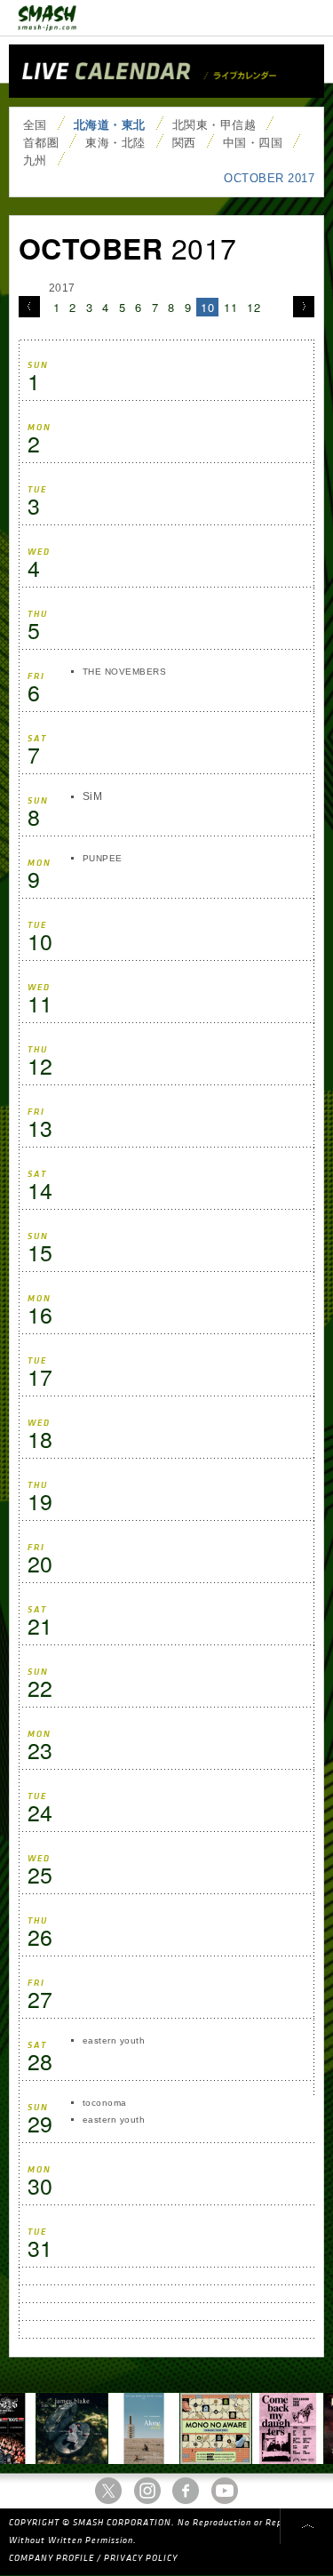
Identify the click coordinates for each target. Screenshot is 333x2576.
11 (230, 307)
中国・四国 (253, 143)
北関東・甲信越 (214, 125)
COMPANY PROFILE (52, 2558)
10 (207, 307)
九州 (35, 160)
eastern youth (114, 2040)
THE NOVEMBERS (124, 672)
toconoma (105, 2103)
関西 (184, 143)
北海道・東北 (110, 125)
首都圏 (41, 143)
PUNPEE (103, 858)
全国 (35, 125)
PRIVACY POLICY (141, 2558)
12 (254, 307)
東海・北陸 (115, 143)
